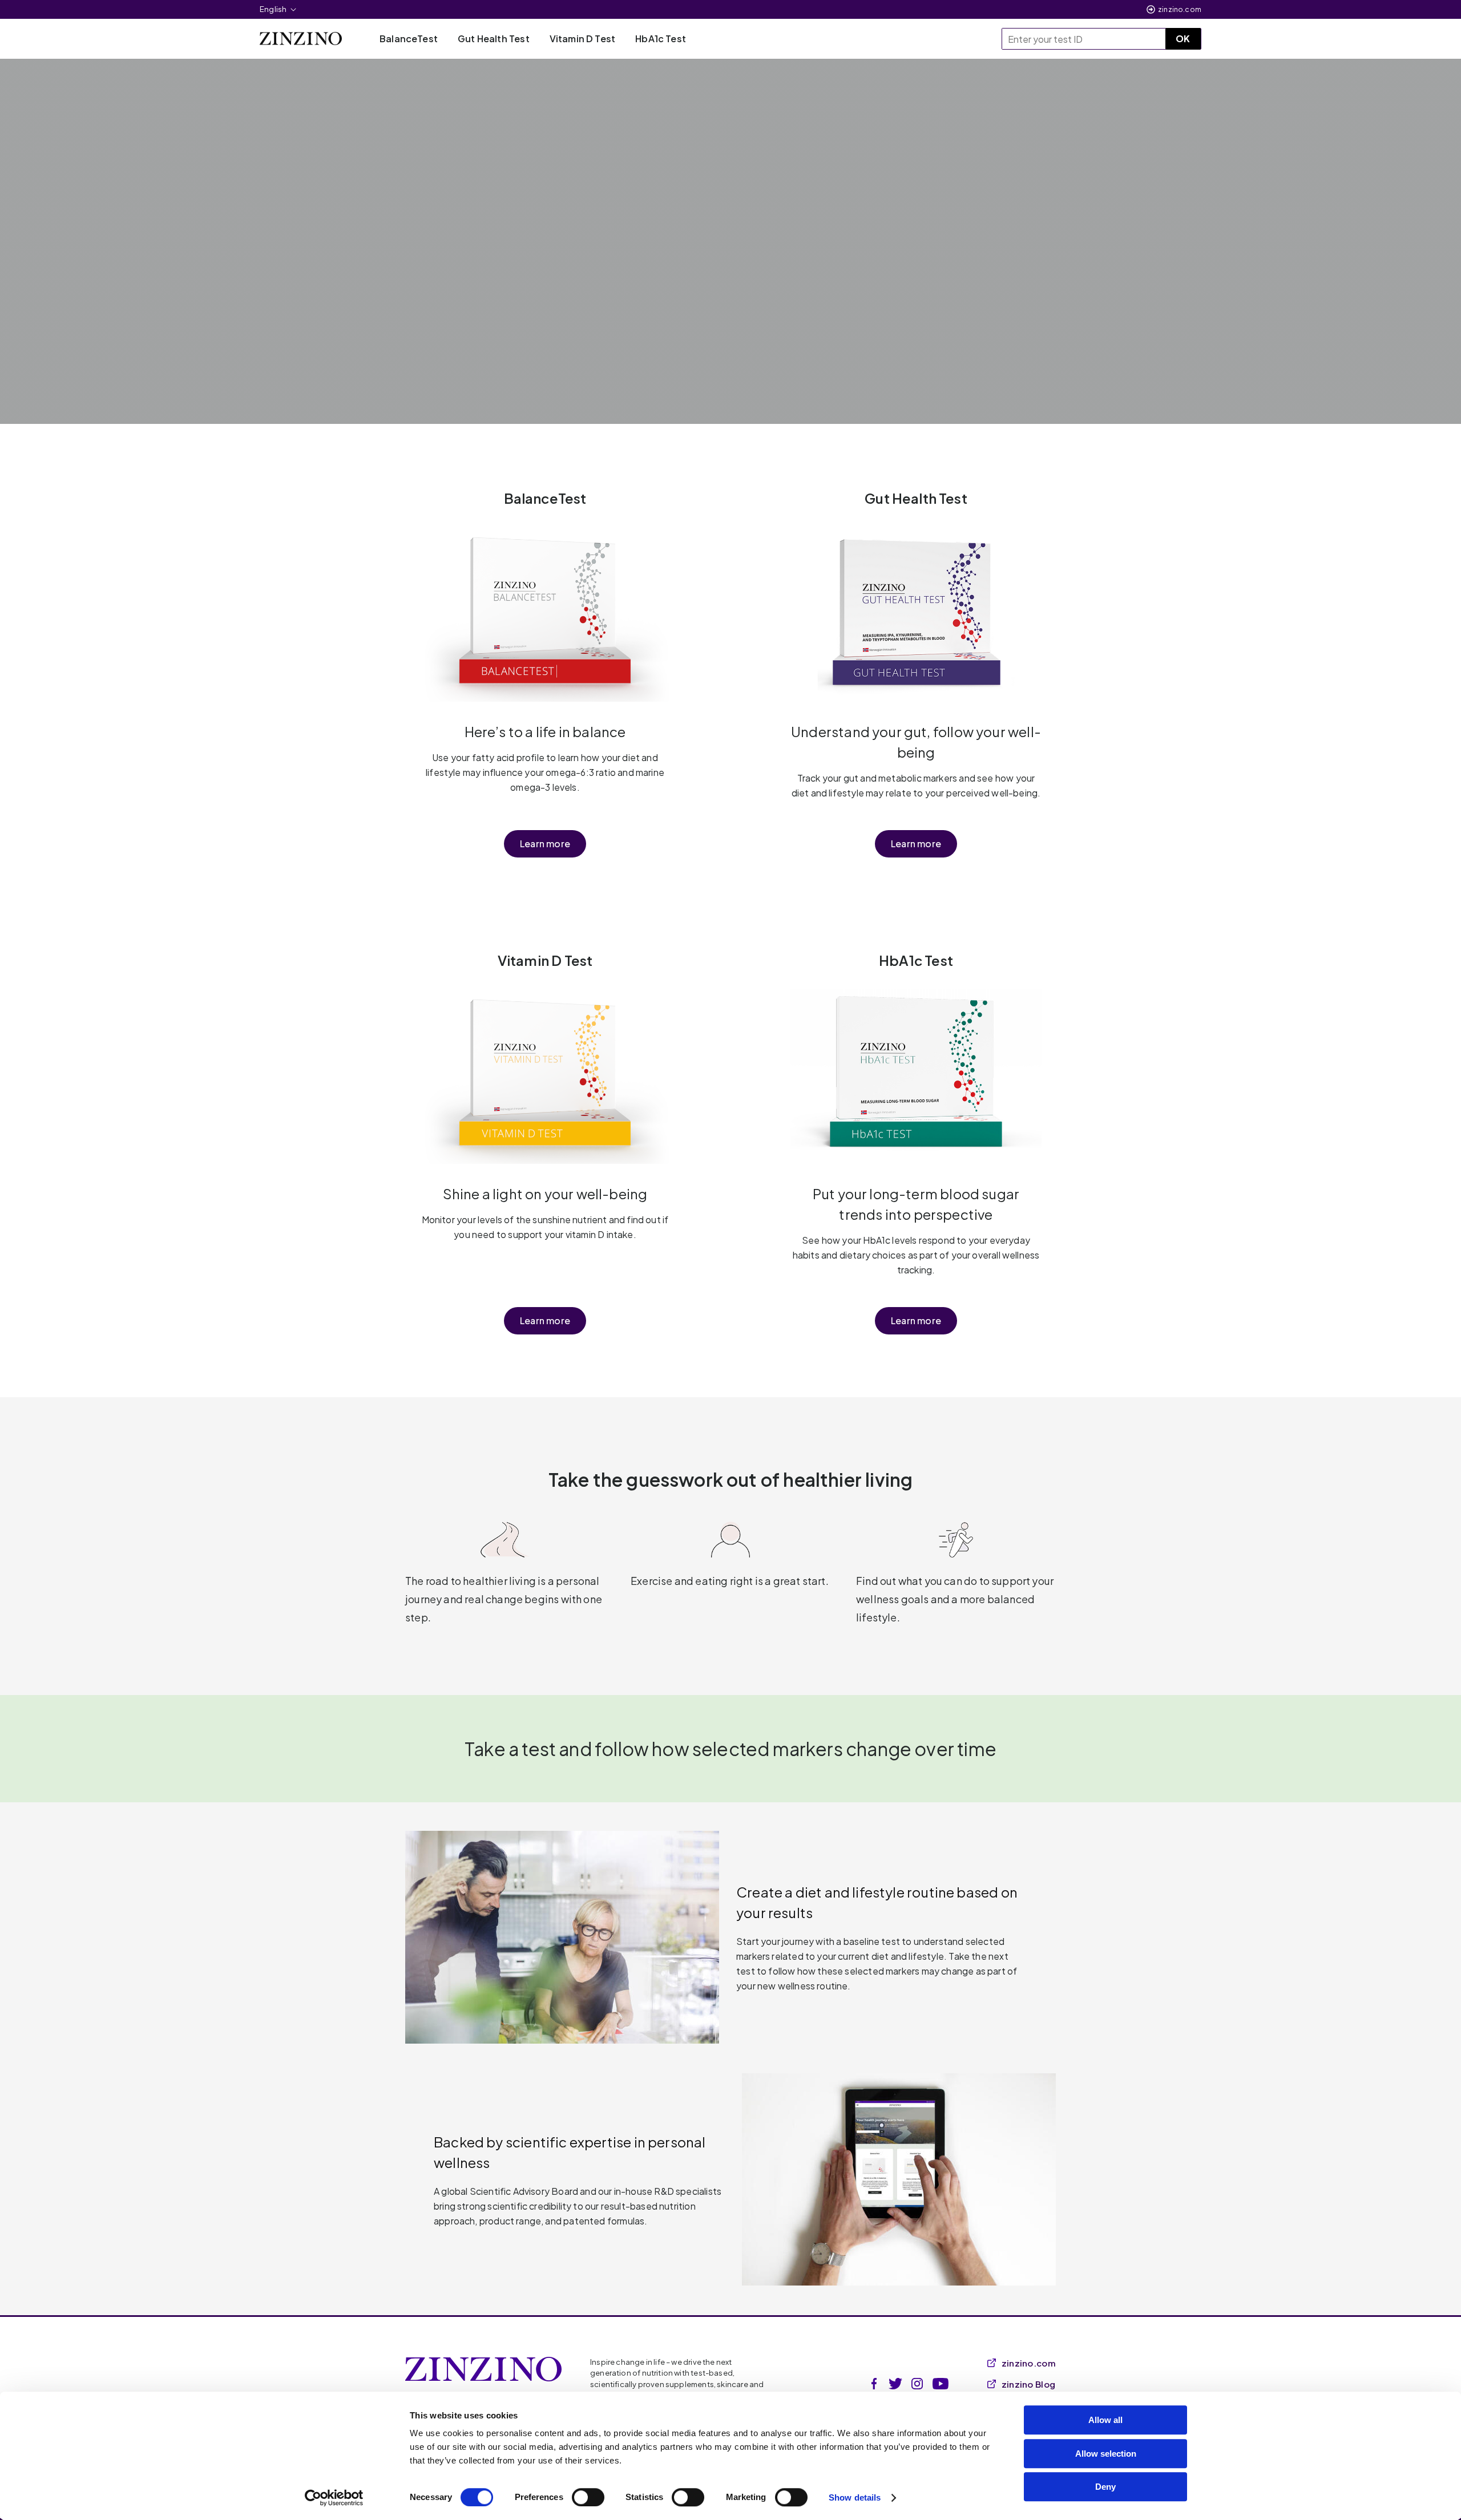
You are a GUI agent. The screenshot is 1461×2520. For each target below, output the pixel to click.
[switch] (588, 2497)
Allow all (1105, 2420)
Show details (855, 2497)
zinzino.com (1180, 9)
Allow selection (1106, 2454)
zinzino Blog (1029, 2384)
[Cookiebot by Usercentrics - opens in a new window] (334, 2498)
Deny (1105, 2487)
